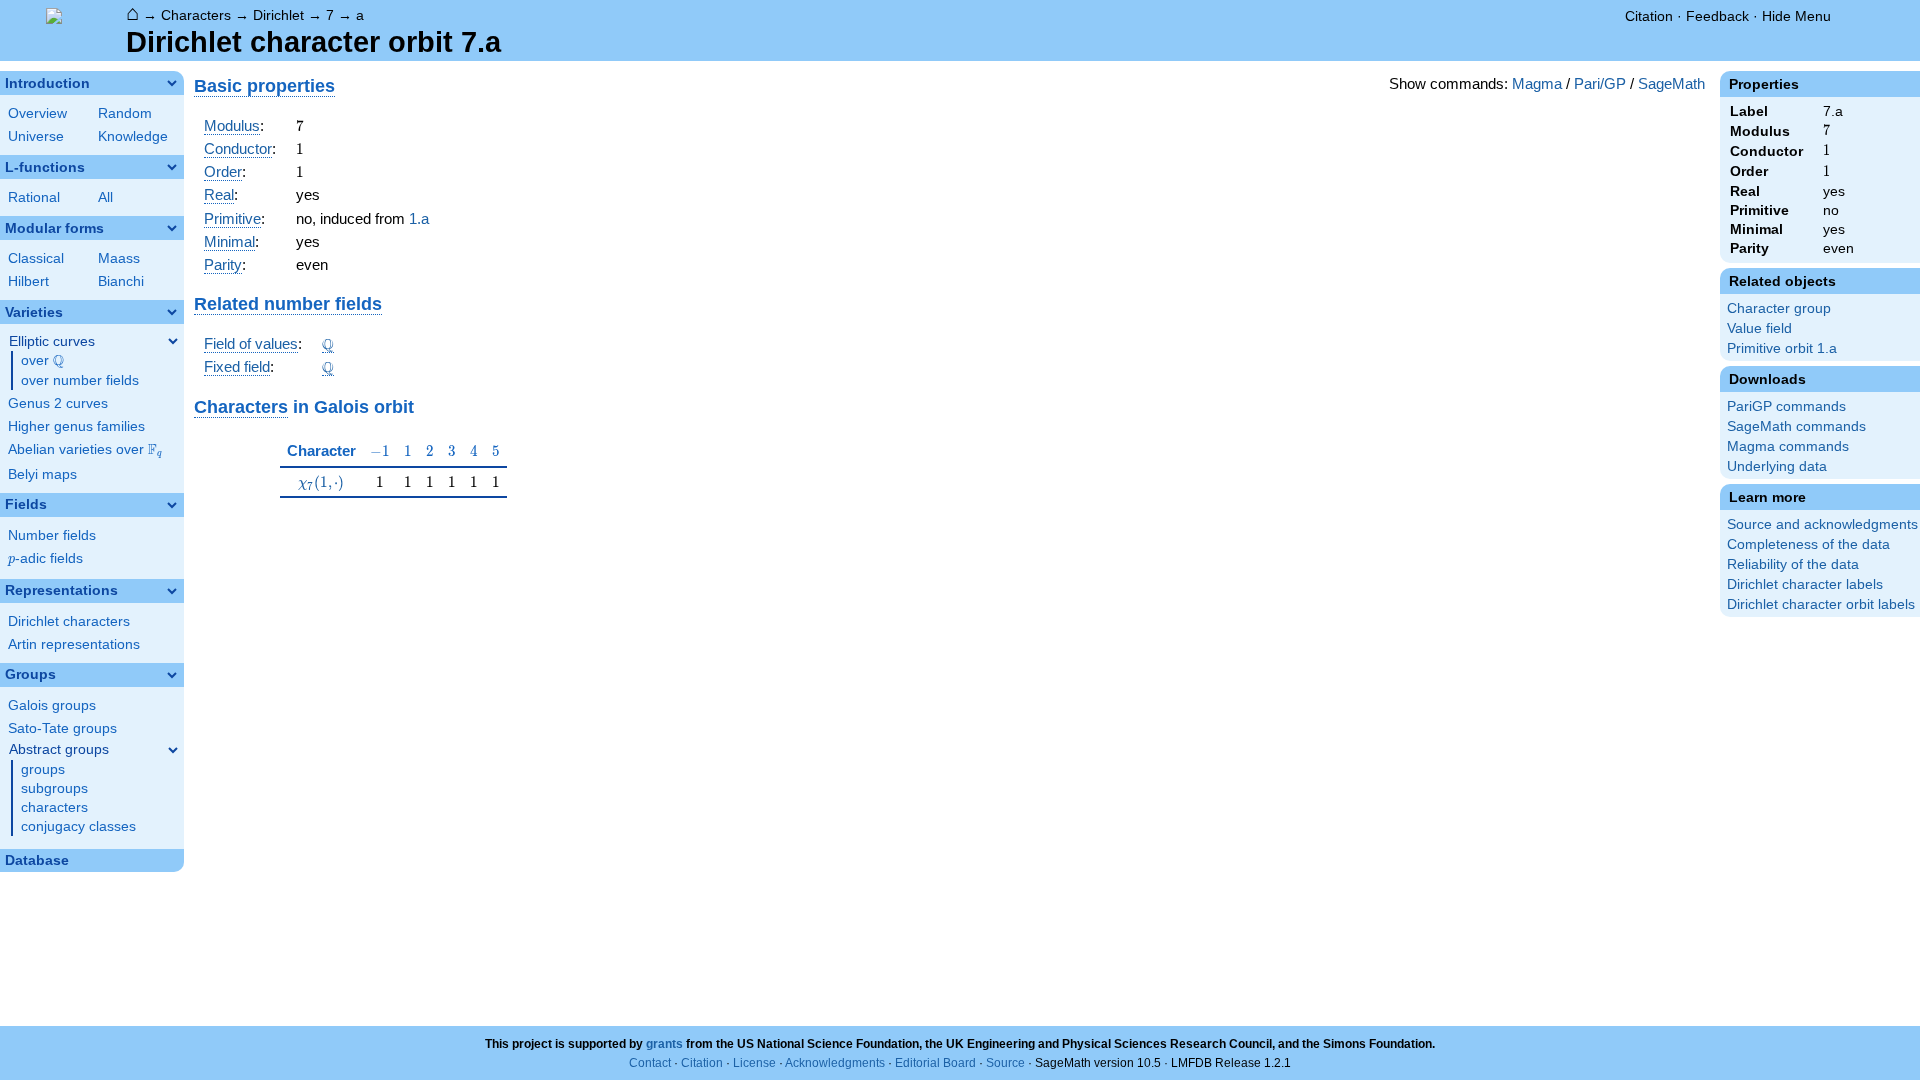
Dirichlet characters (69, 621)
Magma (1537, 83)
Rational (34, 197)
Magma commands (1788, 446)
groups (43, 769)
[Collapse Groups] (172, 675)
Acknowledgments (835, 1063)
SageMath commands (1796, 426)
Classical (36, 258)
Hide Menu (1796, 16)
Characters (196, 15)
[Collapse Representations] (172, 591)
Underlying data (1777, 466)
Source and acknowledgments (1822, 524)
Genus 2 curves (58, 403)
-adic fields (45, 558)
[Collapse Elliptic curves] (173, 341)
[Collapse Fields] (172, 505)
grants (664, 1044)
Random (125, 113)
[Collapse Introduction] (172, 83)
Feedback (1717, 16)
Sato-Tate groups (62, 728)
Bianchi (121, 281)
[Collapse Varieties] (172, 312)
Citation (1649, 16)
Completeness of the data (1808, 544)
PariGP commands (1786, 406)
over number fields (80, 380)
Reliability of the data (1793, 564)
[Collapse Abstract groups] (173, 750)
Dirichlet (278, 15)
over (42, 361)
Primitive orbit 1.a (1782, 348)
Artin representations (74, 644)
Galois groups (52, 705)
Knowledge (133, 136)
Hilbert (28, 281)
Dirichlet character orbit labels (1821, 604)
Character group (1779, 308)
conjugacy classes (78, 826)
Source (1005, 1063)
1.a (419, 218)
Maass (119, 258)
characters (54, 807)
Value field (1759, 328)
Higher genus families (76, 426)
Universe (36, 136)
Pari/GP (1600, 83)
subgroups (54, 788)
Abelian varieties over (85, 450)
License (754, 1063)
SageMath (1671, 83)
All (105, 197)
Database (37, 860)
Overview (37, 113)
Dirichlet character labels (1805, 584)
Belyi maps (42, 474)
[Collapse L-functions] (172, 167)
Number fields (52, 535)
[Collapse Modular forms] (172, 228)
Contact (650, 1063)
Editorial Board (935, 1063)
